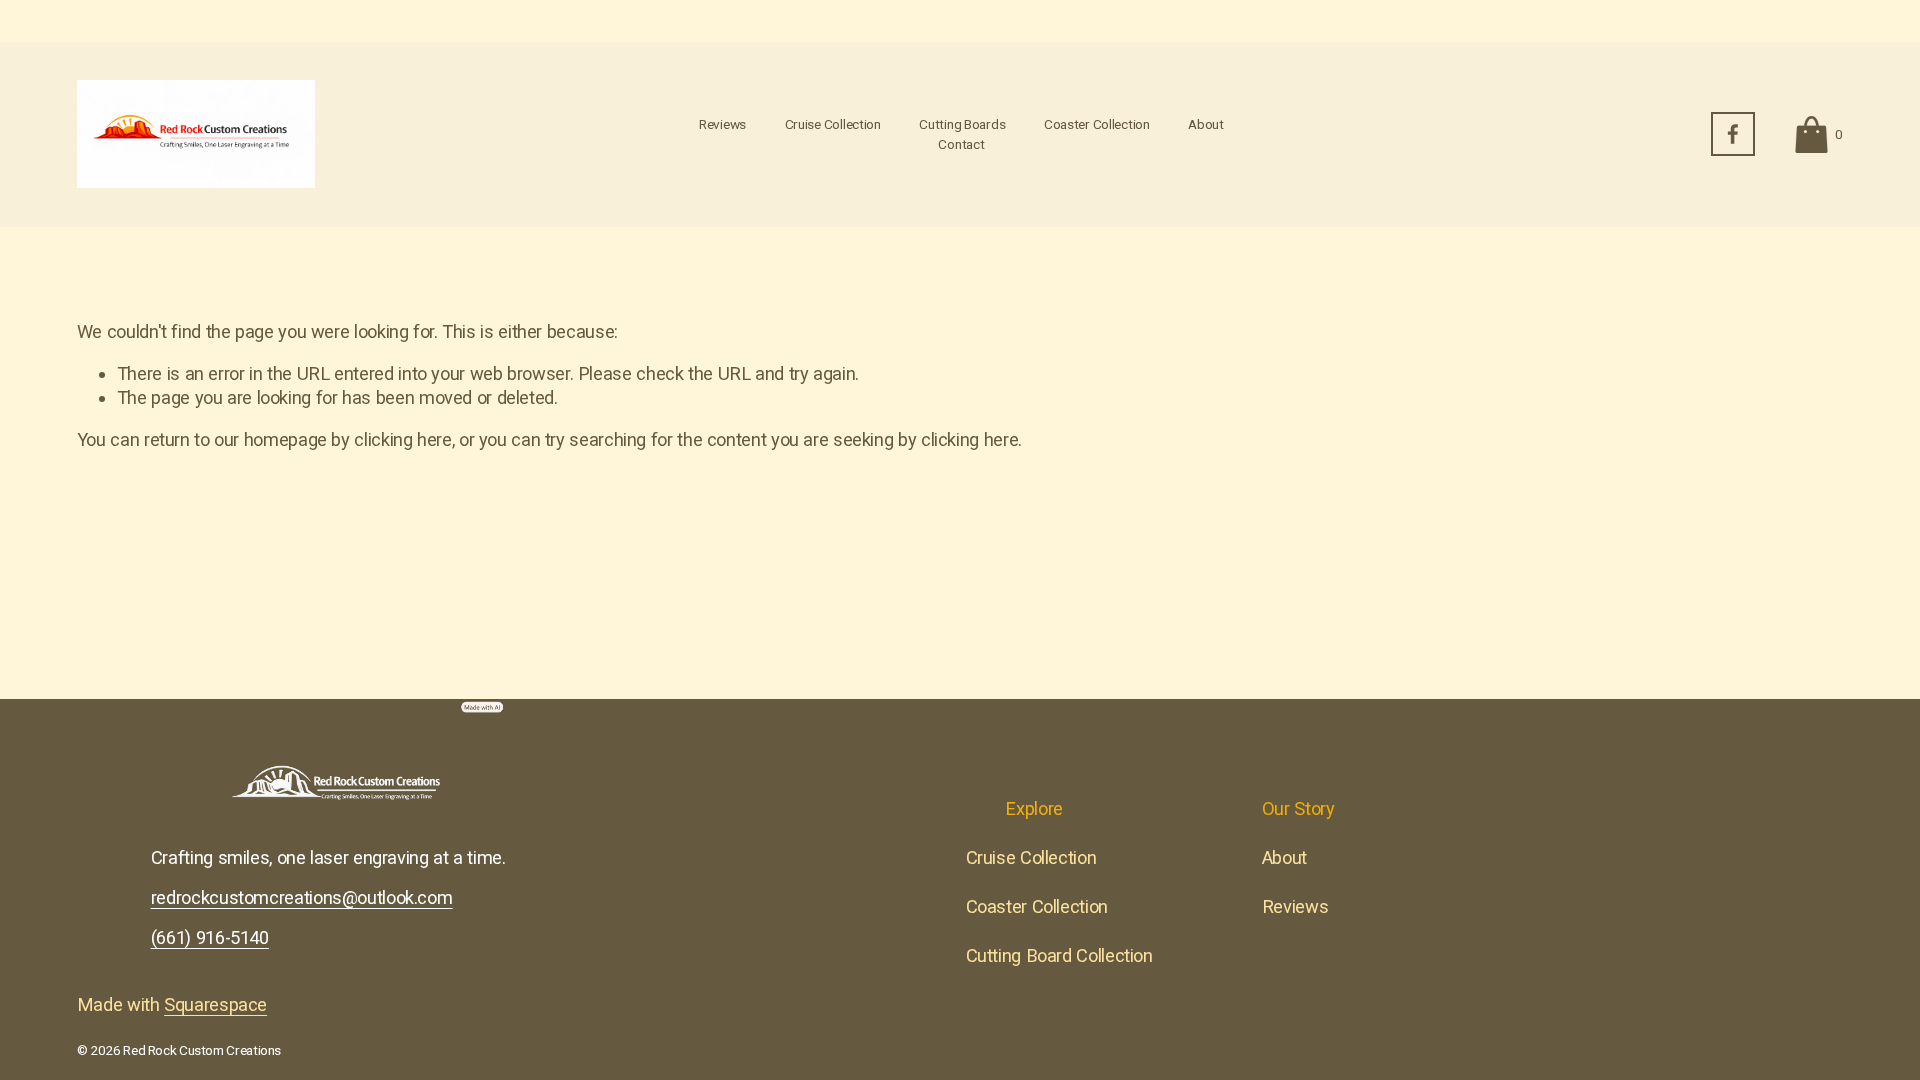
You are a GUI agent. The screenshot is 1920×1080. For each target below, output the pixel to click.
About (1206, 124)
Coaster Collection (1097, 124)
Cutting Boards (962, 124)
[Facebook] (1733, 134)
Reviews (722, 124)
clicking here (402, 439)
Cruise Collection (833, 124)
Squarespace (215, 1004)
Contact (961, 144)
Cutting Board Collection (1059, 955)
